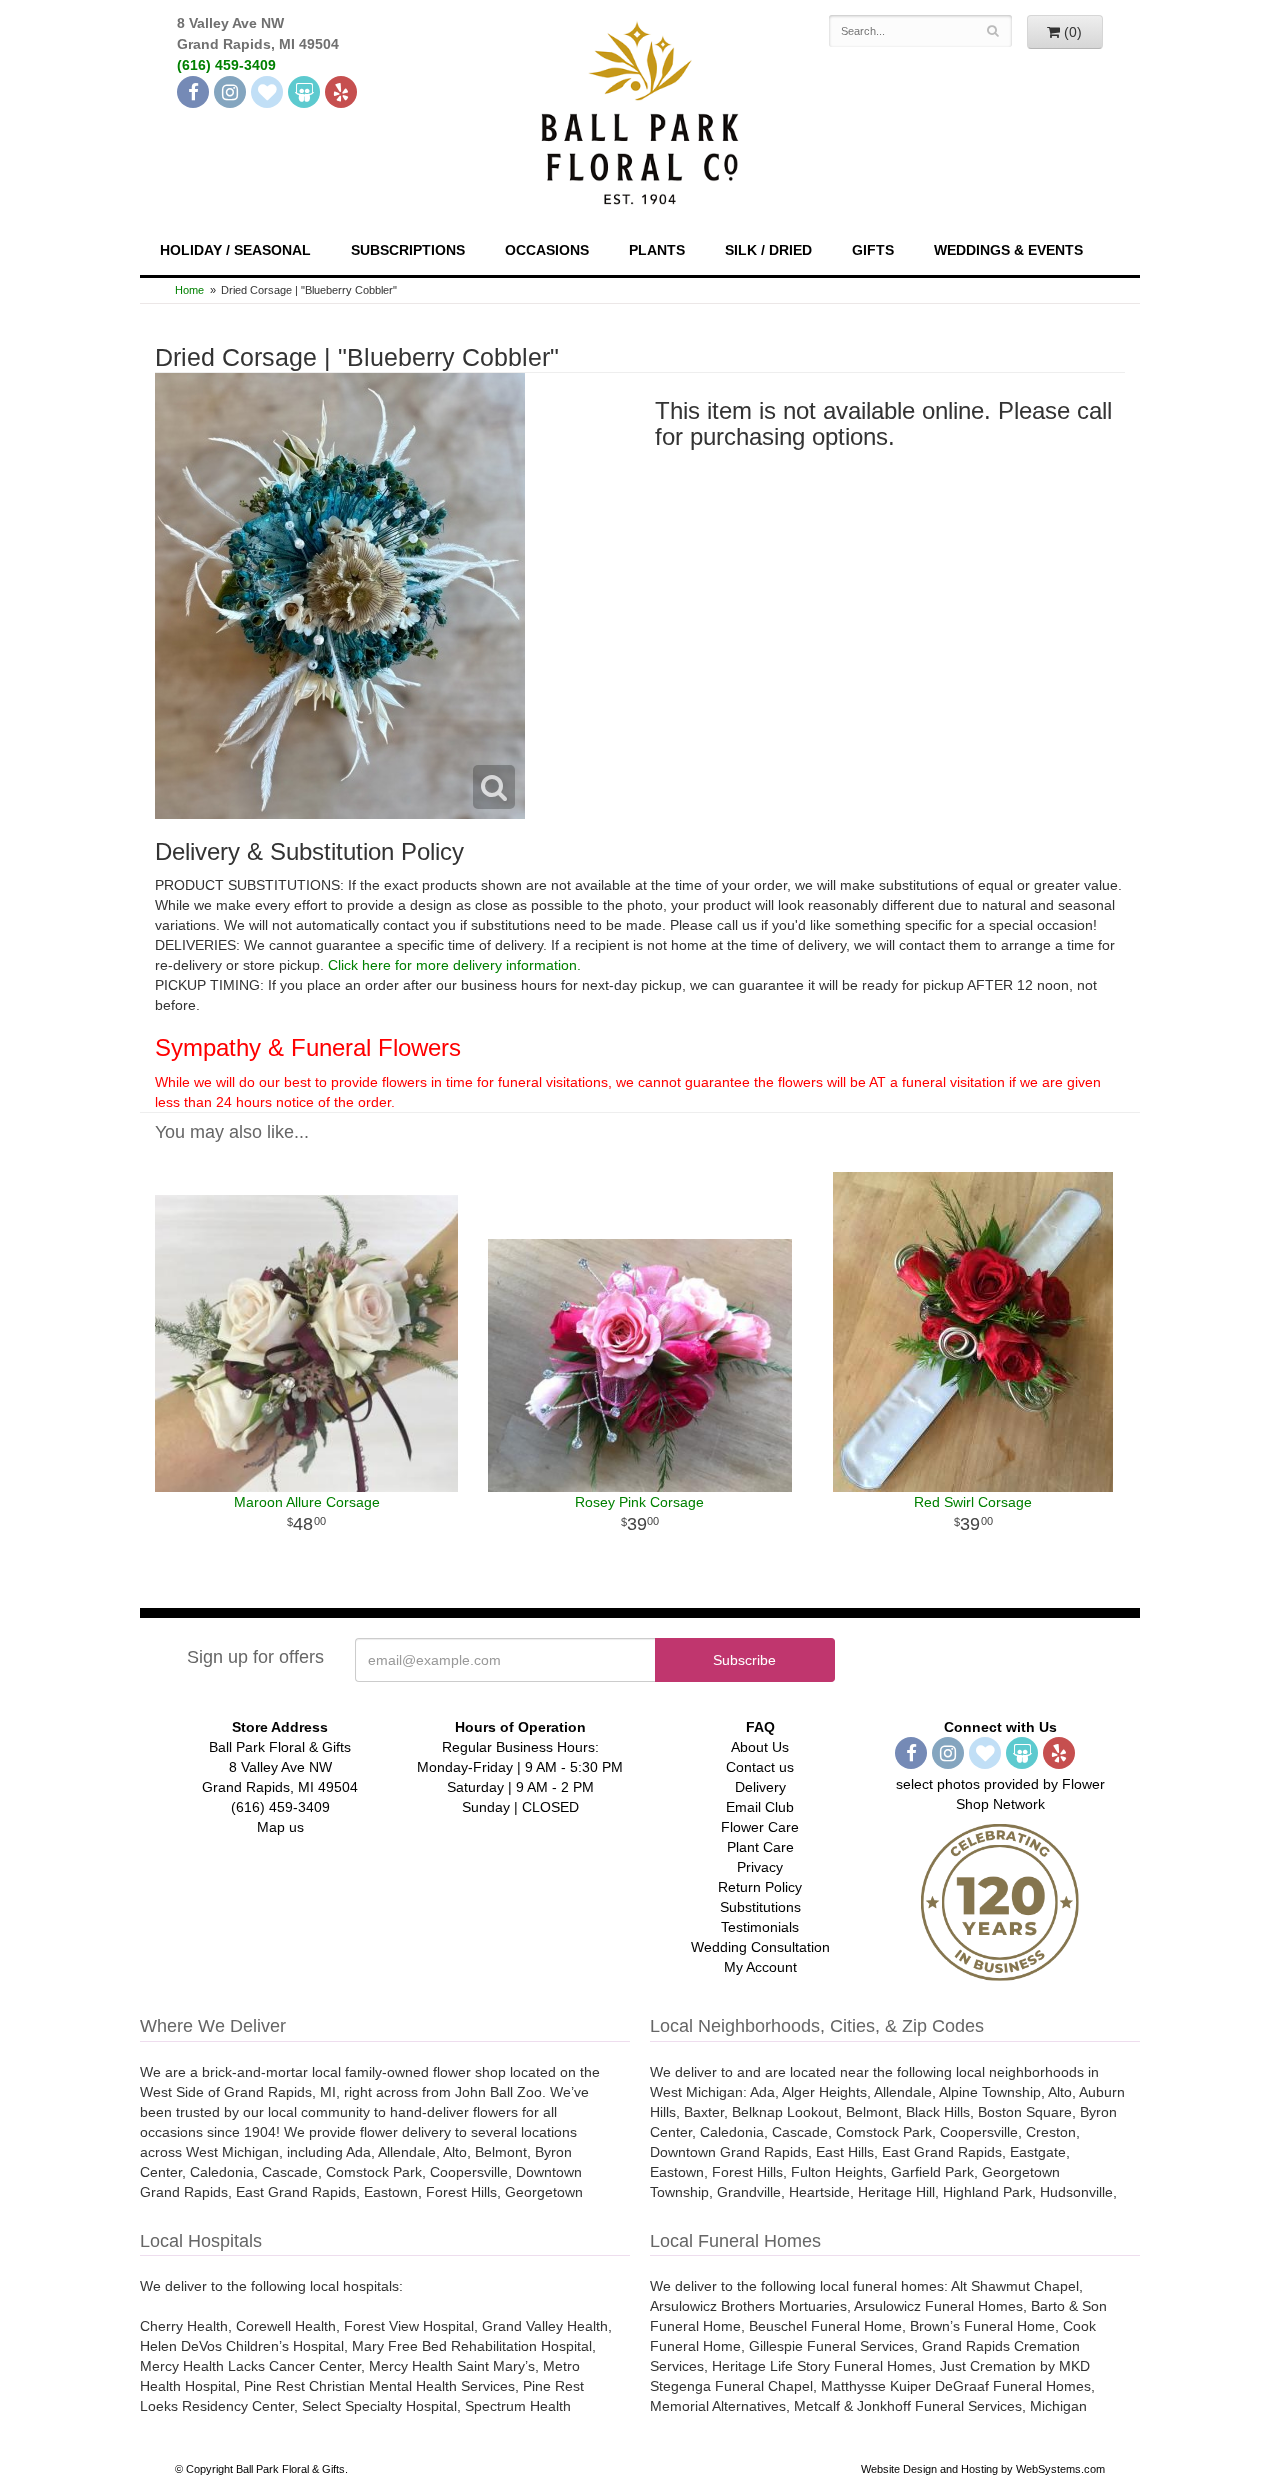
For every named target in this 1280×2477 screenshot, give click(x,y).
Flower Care (760, 1827)
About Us (760, 1747)
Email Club (760, 1807)
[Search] (993, 31)
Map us (280, 1827)
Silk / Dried (768, 250)
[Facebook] (193, 92)
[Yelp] (341, 92)
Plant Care (760, 1847)
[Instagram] (230, 92)
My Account (760, 1967)
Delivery (760, 1787)
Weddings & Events (1008, 250)
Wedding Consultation (760, 1947)
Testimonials (760, 1927)
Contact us (760, 1767)
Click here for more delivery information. (454, 965)
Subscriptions (408, 250)
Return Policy (760, 1887)
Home (189, 290)
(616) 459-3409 (226, 65)
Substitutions (760, 1907)
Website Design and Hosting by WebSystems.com (983, 2469)
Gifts (873, 250)
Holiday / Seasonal (235, 250)
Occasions (547, 250)
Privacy (760, 1867)
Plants (657, 250)
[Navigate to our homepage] (640, 111)
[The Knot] (267, 92)
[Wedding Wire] (304, 92)
